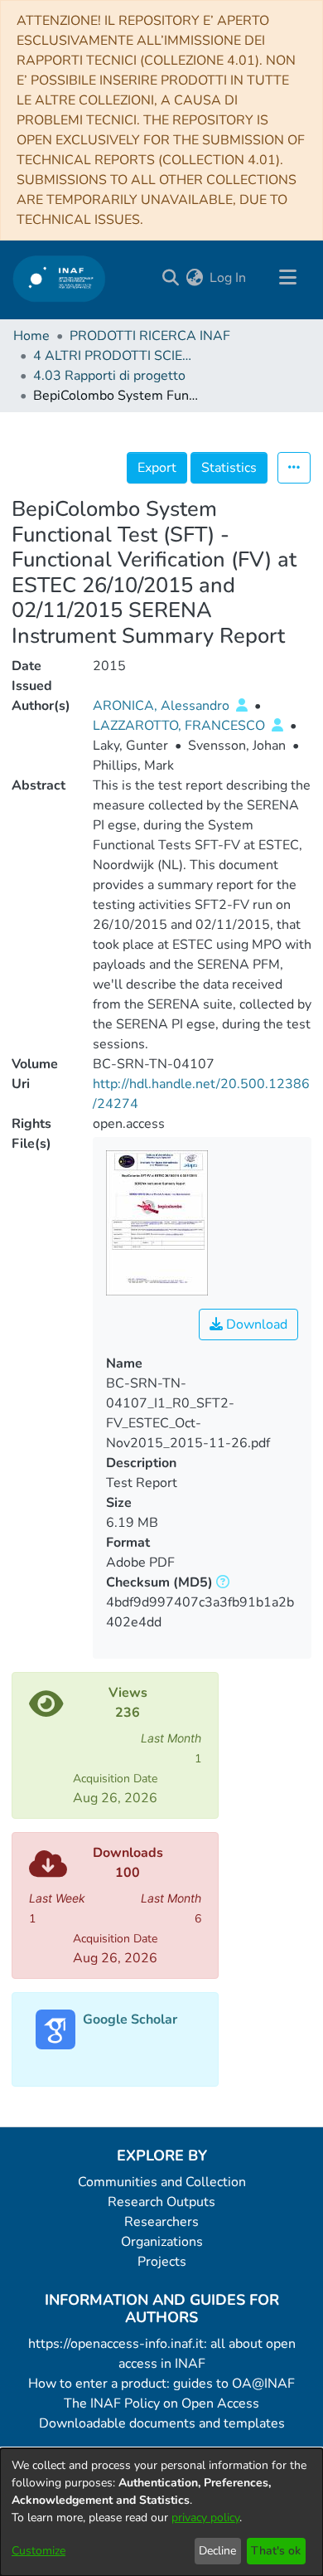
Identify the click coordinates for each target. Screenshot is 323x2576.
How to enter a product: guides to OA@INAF (161, 2384)
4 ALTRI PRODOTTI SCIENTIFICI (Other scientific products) (116, 356)
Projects (162, 2262)
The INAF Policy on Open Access (161, 2403)
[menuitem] (194, 278)
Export (157, 468)
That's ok (276, 2551)
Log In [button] (229, 278)
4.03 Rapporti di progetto (109, 376)
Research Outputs (161, 2202)
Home (31, 336)
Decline (217, 2551)
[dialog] (161, 2512)
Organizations (162, 2242)
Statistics (229, 468)
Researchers (161, 2222)
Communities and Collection (162, 2182)
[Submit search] (170, 278)
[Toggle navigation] (287, 278)
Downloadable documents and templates (162, 2423)
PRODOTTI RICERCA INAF (150, 336)
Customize (39, 2551)
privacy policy (205, 2518)
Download (255, 1324)
